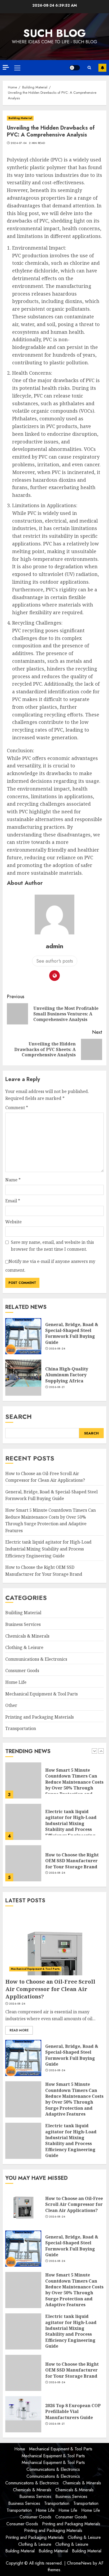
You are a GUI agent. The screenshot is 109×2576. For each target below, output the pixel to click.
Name (13, 1180)
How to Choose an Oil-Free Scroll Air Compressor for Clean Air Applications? (74, 1861)
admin (54, 946)
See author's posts (55, 961)
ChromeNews (79, 2563)
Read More (19, 2030)
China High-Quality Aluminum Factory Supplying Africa (67, 1375)
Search (19, 1417)
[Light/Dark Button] (75, 68)
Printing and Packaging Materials (40, 1717)
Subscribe (102, 68)
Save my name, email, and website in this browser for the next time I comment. (52, 1246)
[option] (54, 1783)
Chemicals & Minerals (27, 1636)
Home (20, 2449)
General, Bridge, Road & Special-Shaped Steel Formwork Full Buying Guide (72, 1333)
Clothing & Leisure (24, 1647)
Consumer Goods (22, 1671)
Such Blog (54, 33)
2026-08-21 (57, 1387)
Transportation (21, 1728)
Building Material (20, 118)
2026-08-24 (57, 1349)
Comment (17, 1108)
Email (13, 1201)
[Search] (89, 68)
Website (13, 1222)
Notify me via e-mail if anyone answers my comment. (50, 1266)
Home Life (16, 1682)
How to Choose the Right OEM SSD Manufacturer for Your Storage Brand (72, 1820)
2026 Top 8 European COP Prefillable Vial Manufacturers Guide (73, 2411)
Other (11, 1705)
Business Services (23, 1624)
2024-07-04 (19, 143)
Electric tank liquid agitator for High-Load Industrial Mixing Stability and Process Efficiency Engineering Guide (48, 1549)
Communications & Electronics (36, 1659)
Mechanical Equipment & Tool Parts (42, 1694)
